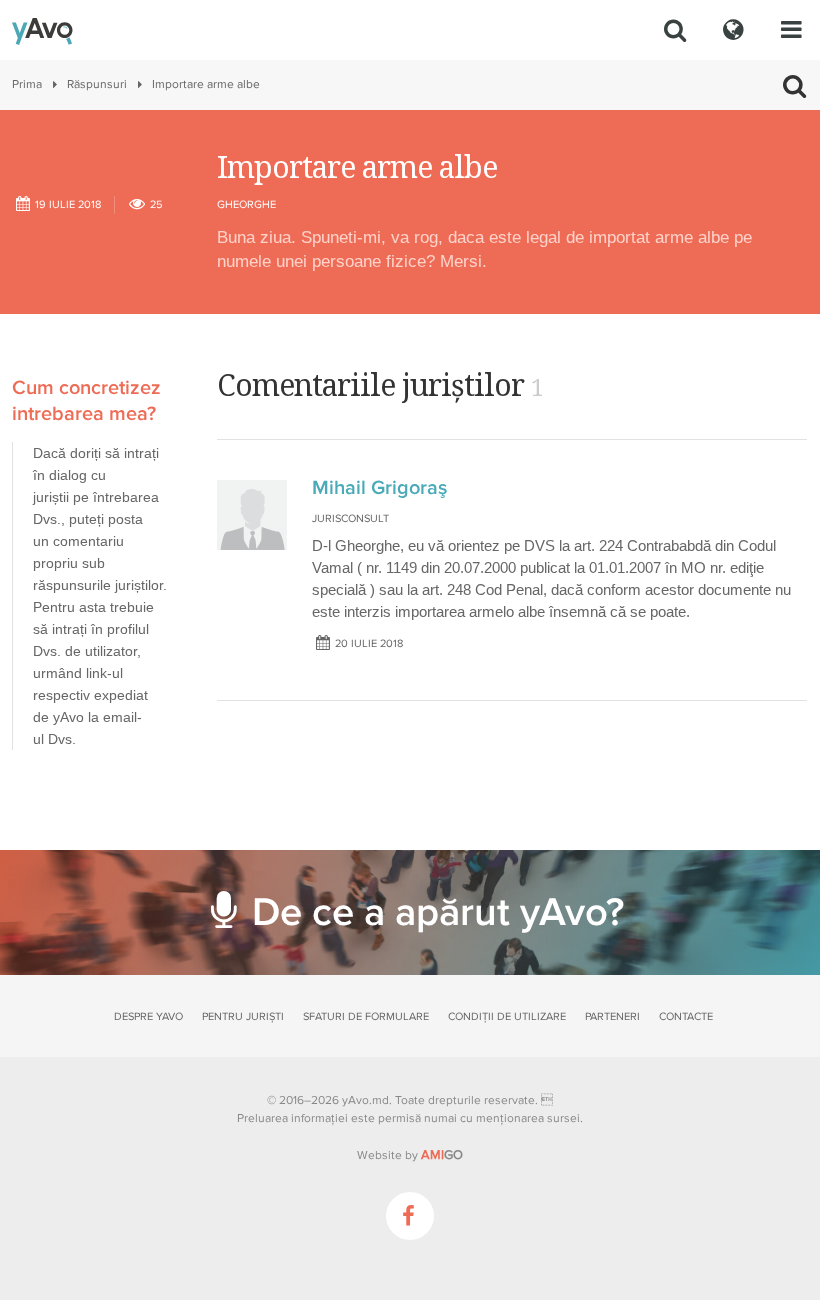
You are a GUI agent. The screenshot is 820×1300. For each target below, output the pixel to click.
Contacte (686, 1016)
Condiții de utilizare (507, 1016)
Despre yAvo (148, 1016)
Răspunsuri (97, 84)
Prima (27, 84)
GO (442, 1155)
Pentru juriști (243, 1016)
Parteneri (612, 1016)
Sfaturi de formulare (366, 1016)
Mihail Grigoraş (379, 488)
